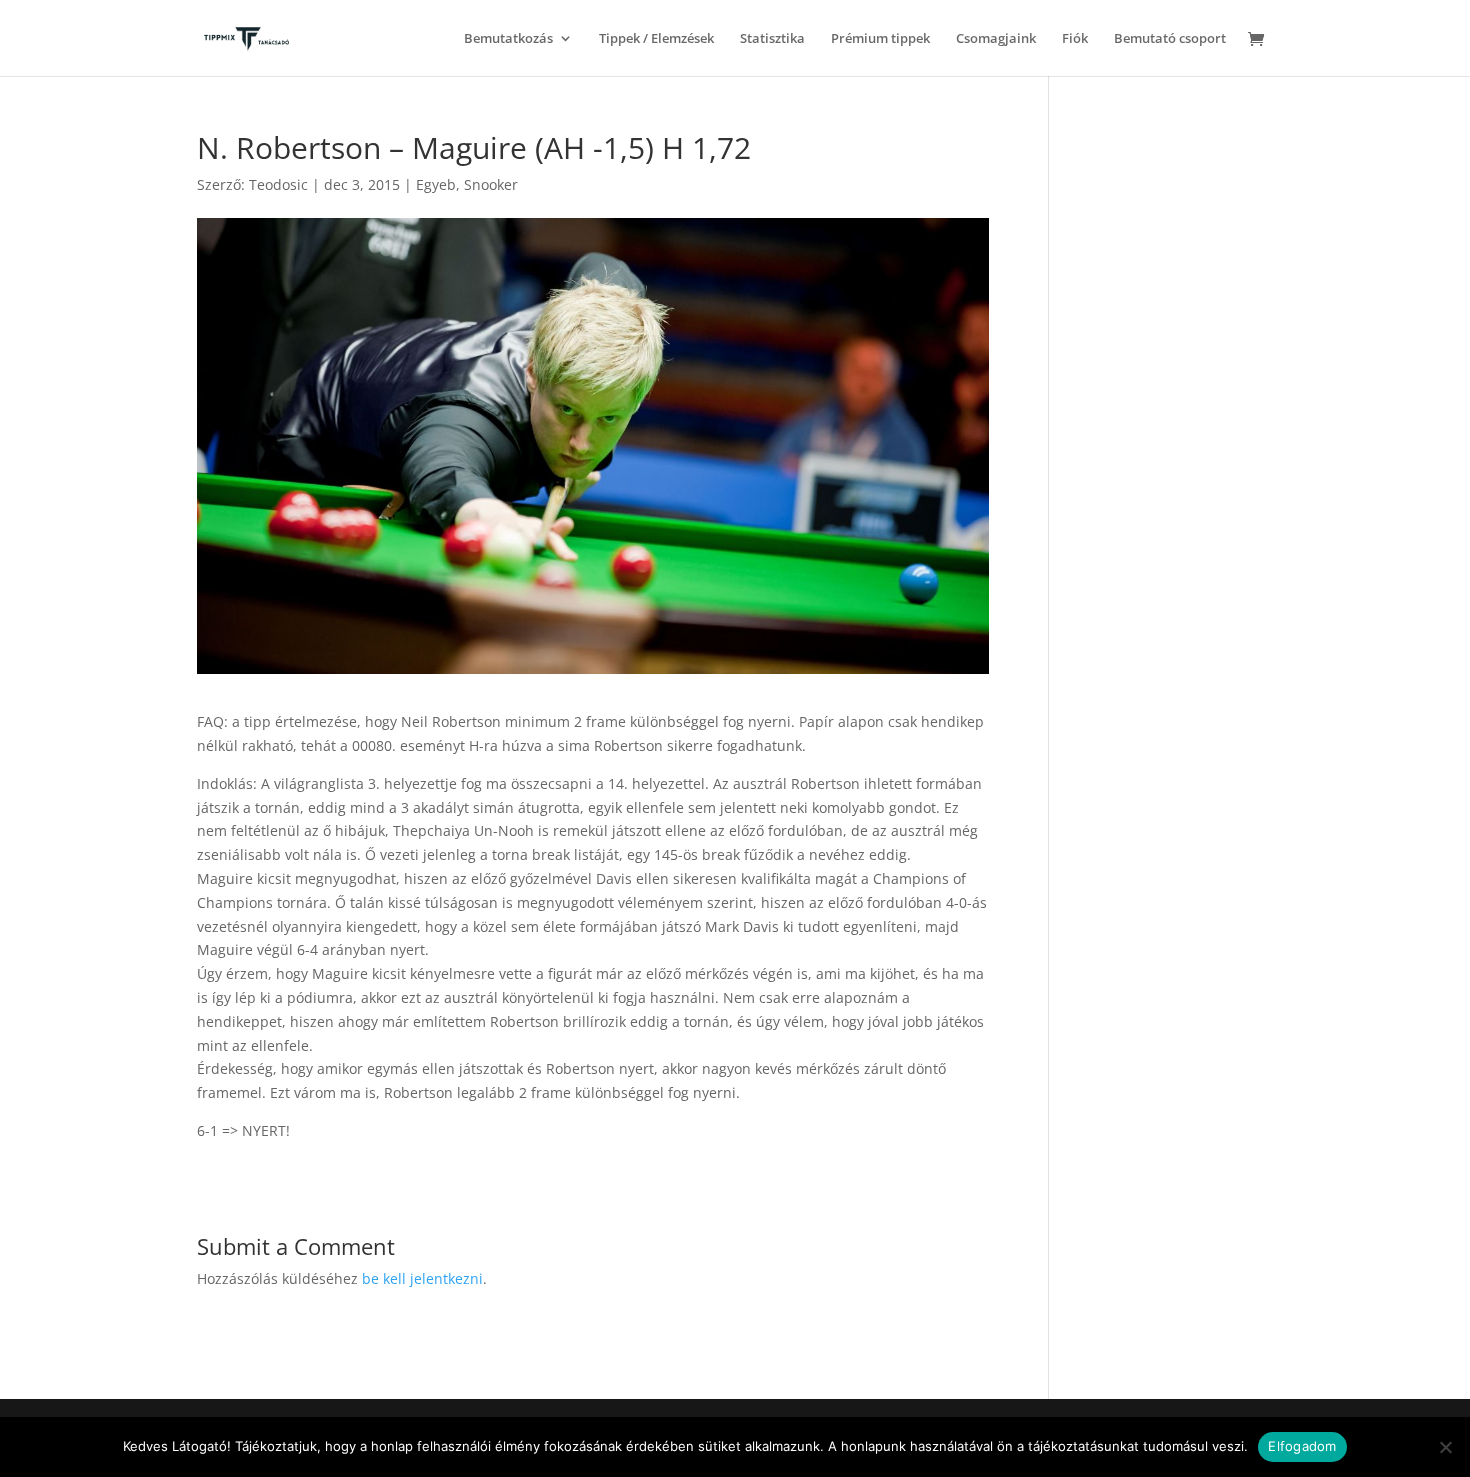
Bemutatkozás (508, 39)
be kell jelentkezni (422, 1278)
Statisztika (772, 39)
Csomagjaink (996, 39)
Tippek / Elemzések (656, 39)
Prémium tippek (880, 39)
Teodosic (278, 184)
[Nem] (1445, 1447)
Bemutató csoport (1170, 39)
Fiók (1075, 39)
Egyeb (436, 184)
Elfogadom (1302, 1446)
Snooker (491, 184)
